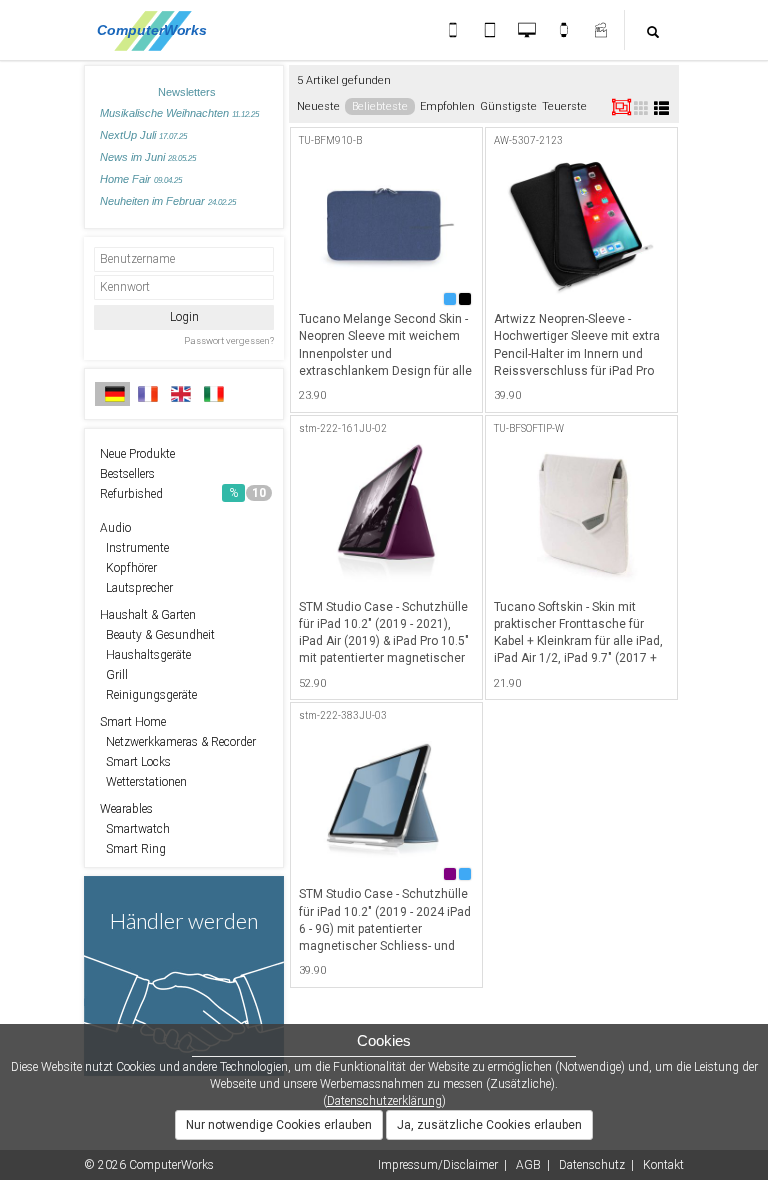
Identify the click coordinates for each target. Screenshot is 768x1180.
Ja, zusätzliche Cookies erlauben (489, 1125)
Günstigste (508, 106)
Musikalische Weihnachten (179, 113)
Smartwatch (135, 829)
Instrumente (134, 548)
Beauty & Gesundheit (157, 635)
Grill (114, 675)
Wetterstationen (143, 782)
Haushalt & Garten (148, 615)
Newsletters (187, 92)
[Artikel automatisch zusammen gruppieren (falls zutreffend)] (621, 107)
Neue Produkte (137, 454)
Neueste (318, 106)
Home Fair (141, 179)
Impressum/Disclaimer (438, 1165)
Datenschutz (592, 1165)
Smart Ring (133, 849)
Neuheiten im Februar (168, 201)
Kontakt (663, 1165)
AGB (528, 1165)
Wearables (126, 809)
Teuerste (564, 106)
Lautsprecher (136, 588)
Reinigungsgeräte (148, 695)
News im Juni (148, 157)
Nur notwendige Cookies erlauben (279, 1125)
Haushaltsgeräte (145, 655)
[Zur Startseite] (157, 30)
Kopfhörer (128, 568)
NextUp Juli (143, 135)
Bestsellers (127, 474)
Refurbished (183, 494)
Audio (115, 528)
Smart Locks (135, 762)
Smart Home (133, 722)
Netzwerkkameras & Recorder (178, 742)
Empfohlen (447, 106)
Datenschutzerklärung (384, 1101)
